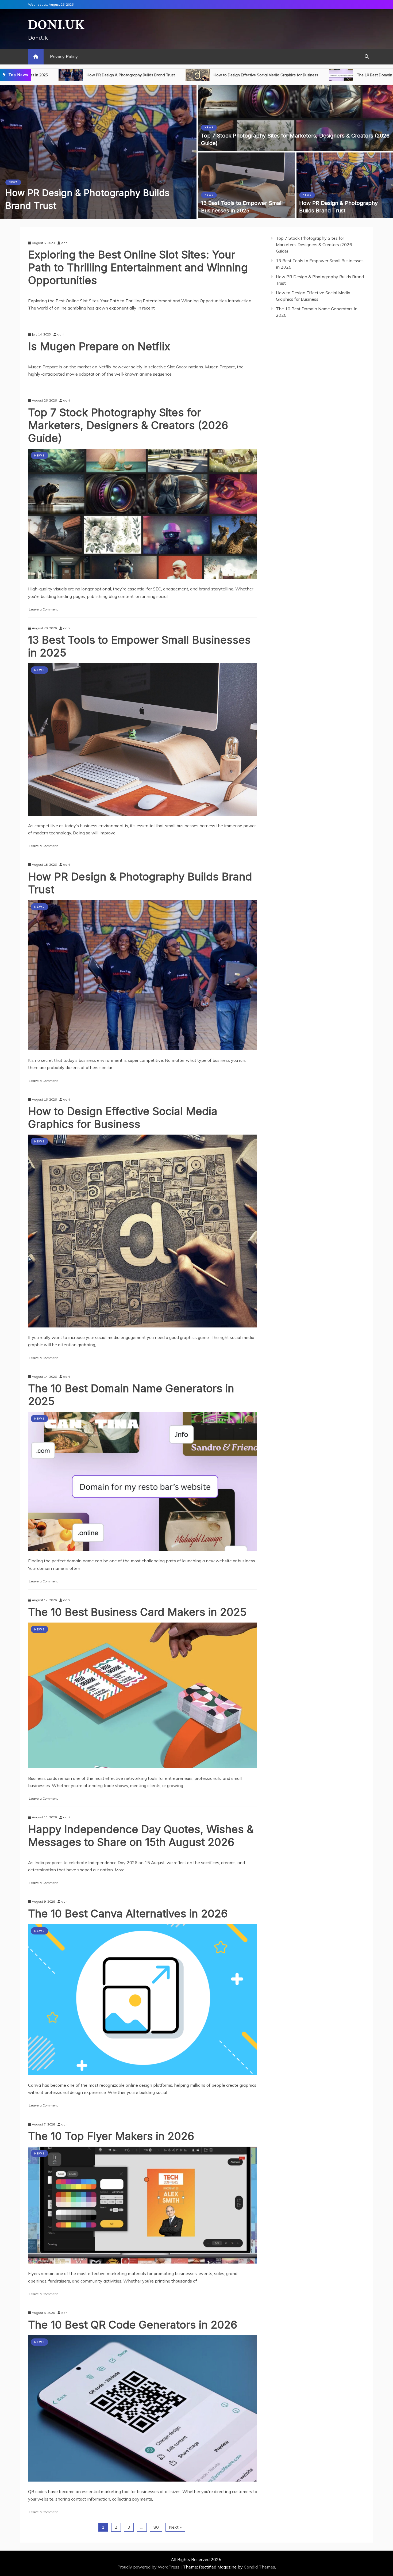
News (13, 170)
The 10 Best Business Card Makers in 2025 (137, 1612)
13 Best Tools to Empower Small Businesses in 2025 (139, 646)
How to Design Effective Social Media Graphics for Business (105, 75)
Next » (175, 2527)
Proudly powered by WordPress (149, 2567)
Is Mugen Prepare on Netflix (99, 346)
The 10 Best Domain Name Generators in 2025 (237, 75)
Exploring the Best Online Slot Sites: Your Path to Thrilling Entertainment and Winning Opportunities (138, 267)
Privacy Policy (64, 56)
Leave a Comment (43, 609)
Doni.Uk (56, 25)
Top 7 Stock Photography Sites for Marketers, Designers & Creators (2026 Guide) (91, 193)
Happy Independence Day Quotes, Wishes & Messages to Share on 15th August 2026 (141, 1836)
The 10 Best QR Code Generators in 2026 (133, 2325)
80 (156, 2527)
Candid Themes (259, 2567)
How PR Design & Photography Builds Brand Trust (140, 883)
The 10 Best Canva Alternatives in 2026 (128, 1913)
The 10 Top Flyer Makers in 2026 (111, 2136)
